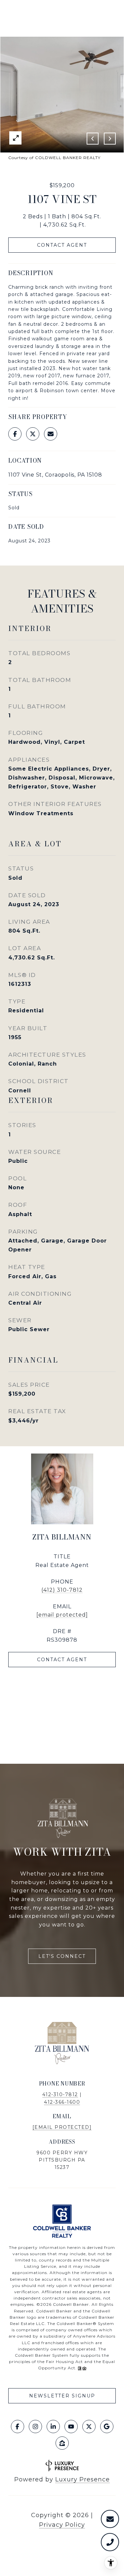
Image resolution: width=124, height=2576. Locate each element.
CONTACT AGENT (62, 1660)
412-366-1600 (62, 2102)
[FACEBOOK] (18, 2427)
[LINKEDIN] (53, 2427)
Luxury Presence (83, 2479)
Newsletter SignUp (62, 2396)
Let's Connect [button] (62, 1956)
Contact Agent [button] (62, 245)
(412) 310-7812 (62, 1590)
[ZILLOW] (62, 2443)
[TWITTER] (89, 2427)
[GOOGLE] (107, 2427)
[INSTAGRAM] (35, 2427)
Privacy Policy (62, 2525)
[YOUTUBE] (71, 2427)
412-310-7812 (60, 2094)
